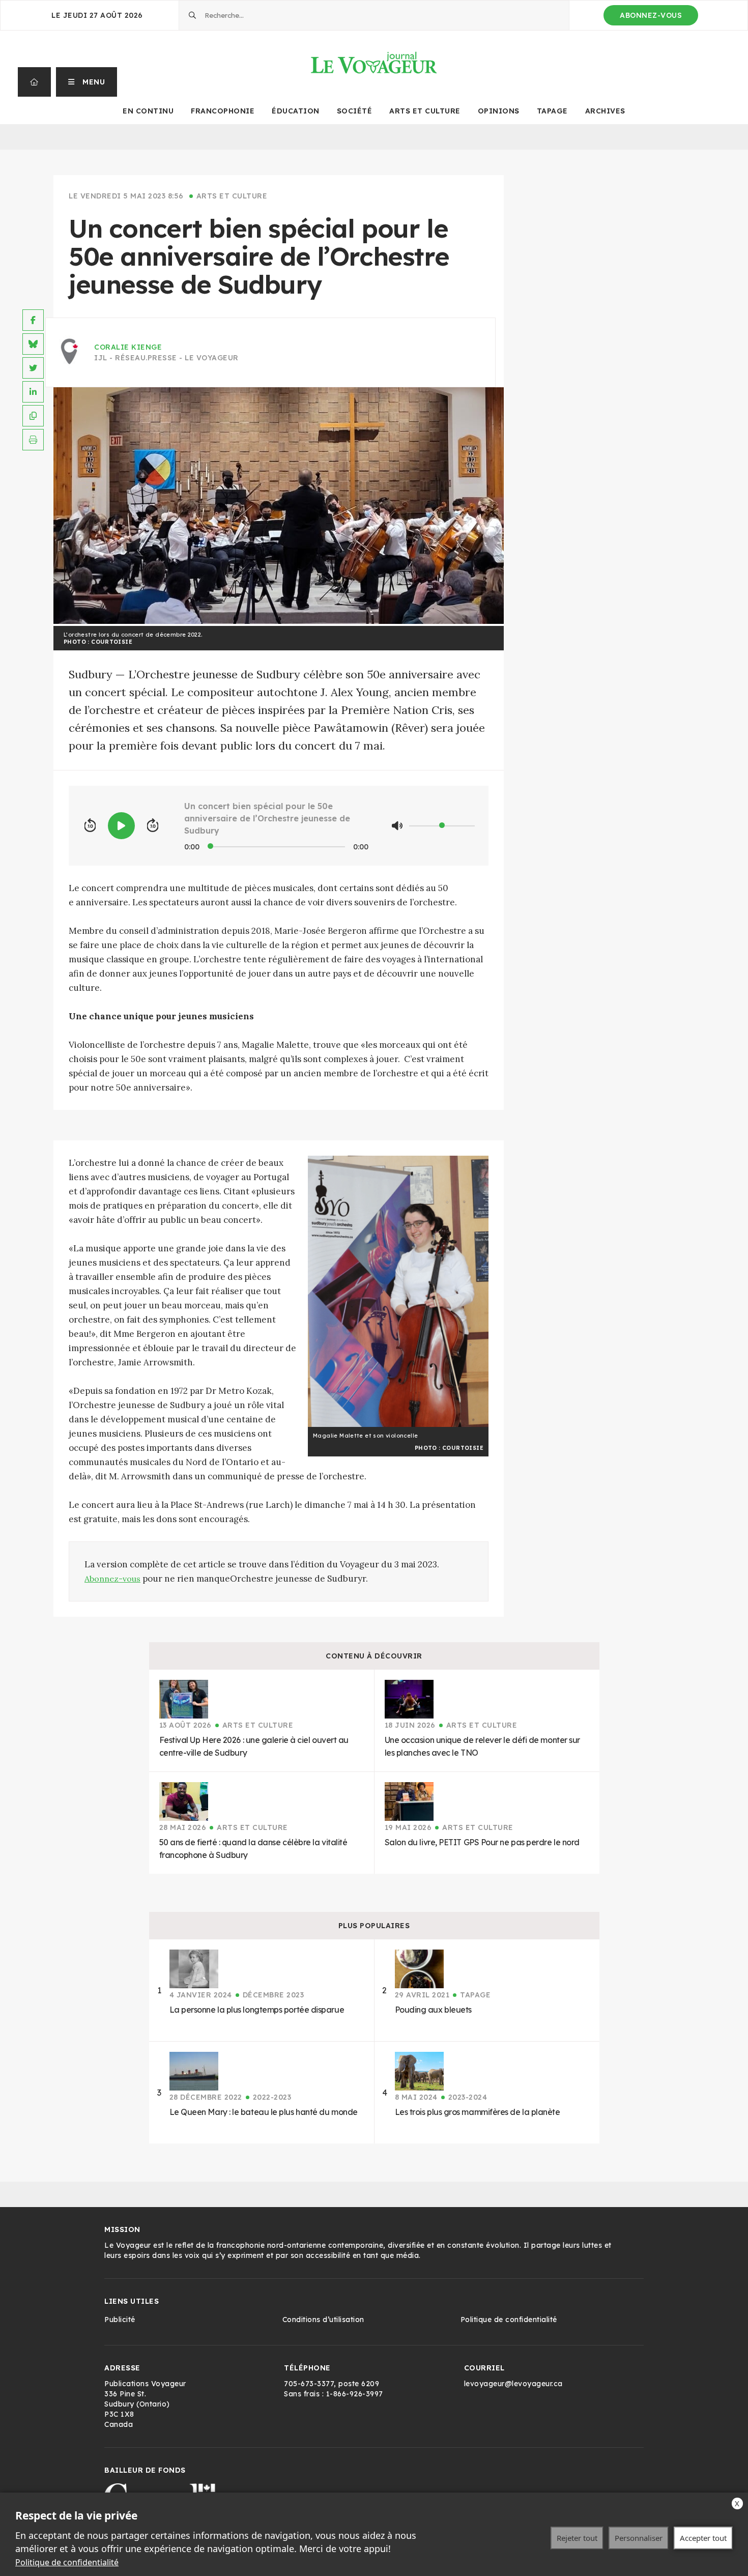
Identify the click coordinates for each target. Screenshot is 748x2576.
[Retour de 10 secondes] (90, 826)
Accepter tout (703, 2538)
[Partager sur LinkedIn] (33, 392)
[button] (87, 82)
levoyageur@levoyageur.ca (513, 2384)
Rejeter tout (577, 2538)
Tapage (552, 111)
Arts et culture (425, 111)
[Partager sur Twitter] (33, 368)
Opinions (499, 111)
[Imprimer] (33, 440)
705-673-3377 (309, 2384)
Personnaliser (639, 2538)
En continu (148, 111)
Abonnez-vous (651, 15)
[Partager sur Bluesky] (33, 344)
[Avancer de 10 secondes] (153, 826)
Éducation (296, 111)
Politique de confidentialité (67, 2562)
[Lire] (121, 826)
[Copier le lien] (33, 416)
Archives (605, 111)
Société (355, 111)
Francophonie (223, 111)
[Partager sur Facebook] (33, 320)
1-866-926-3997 (355, 2394)
